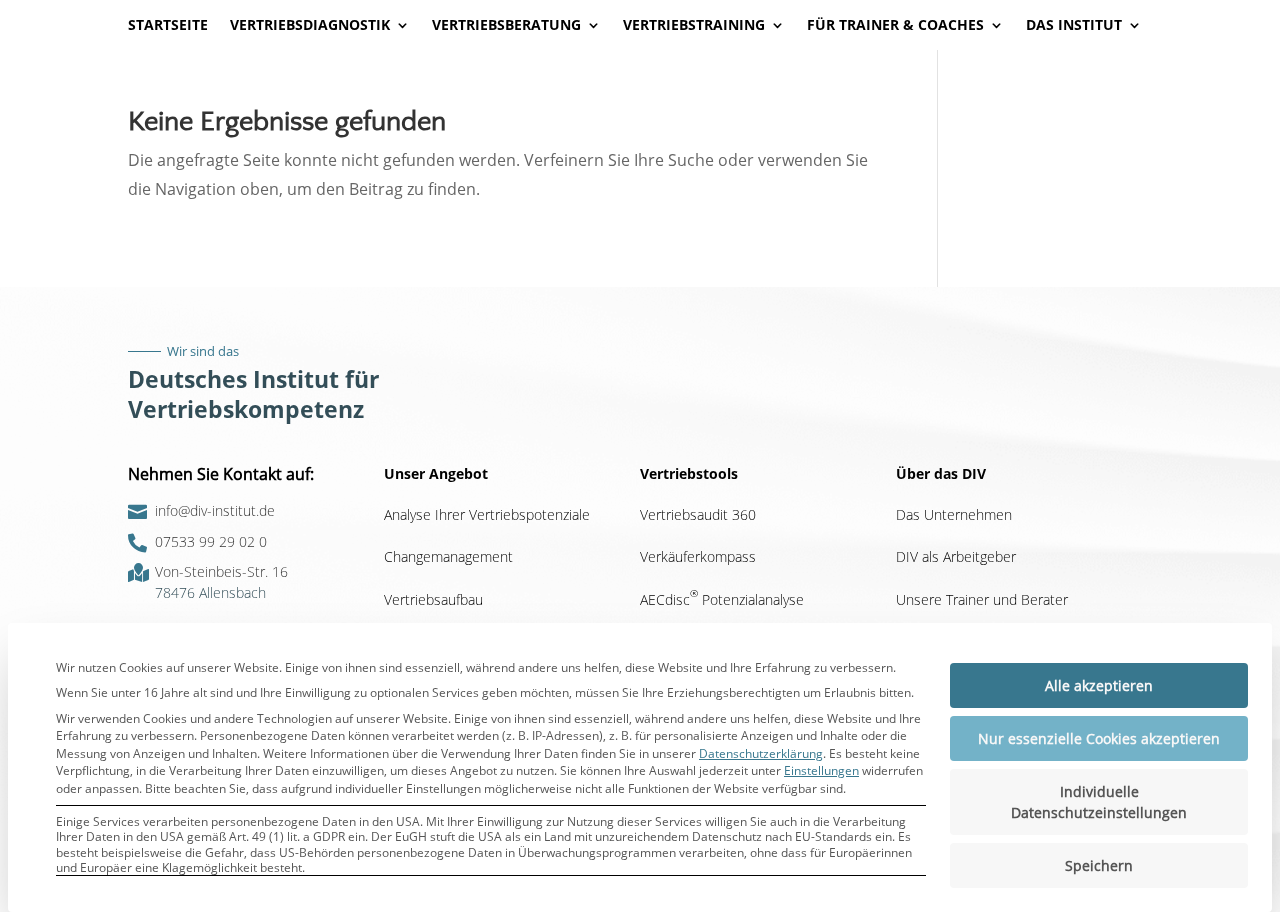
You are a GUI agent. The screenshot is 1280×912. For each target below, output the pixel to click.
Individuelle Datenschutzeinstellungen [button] (1099, 802)
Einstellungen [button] (821, 770)
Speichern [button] (1099, 865)
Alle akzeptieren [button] (1099, 685)
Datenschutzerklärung (761, 753)
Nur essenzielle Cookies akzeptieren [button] (1099, 738)
